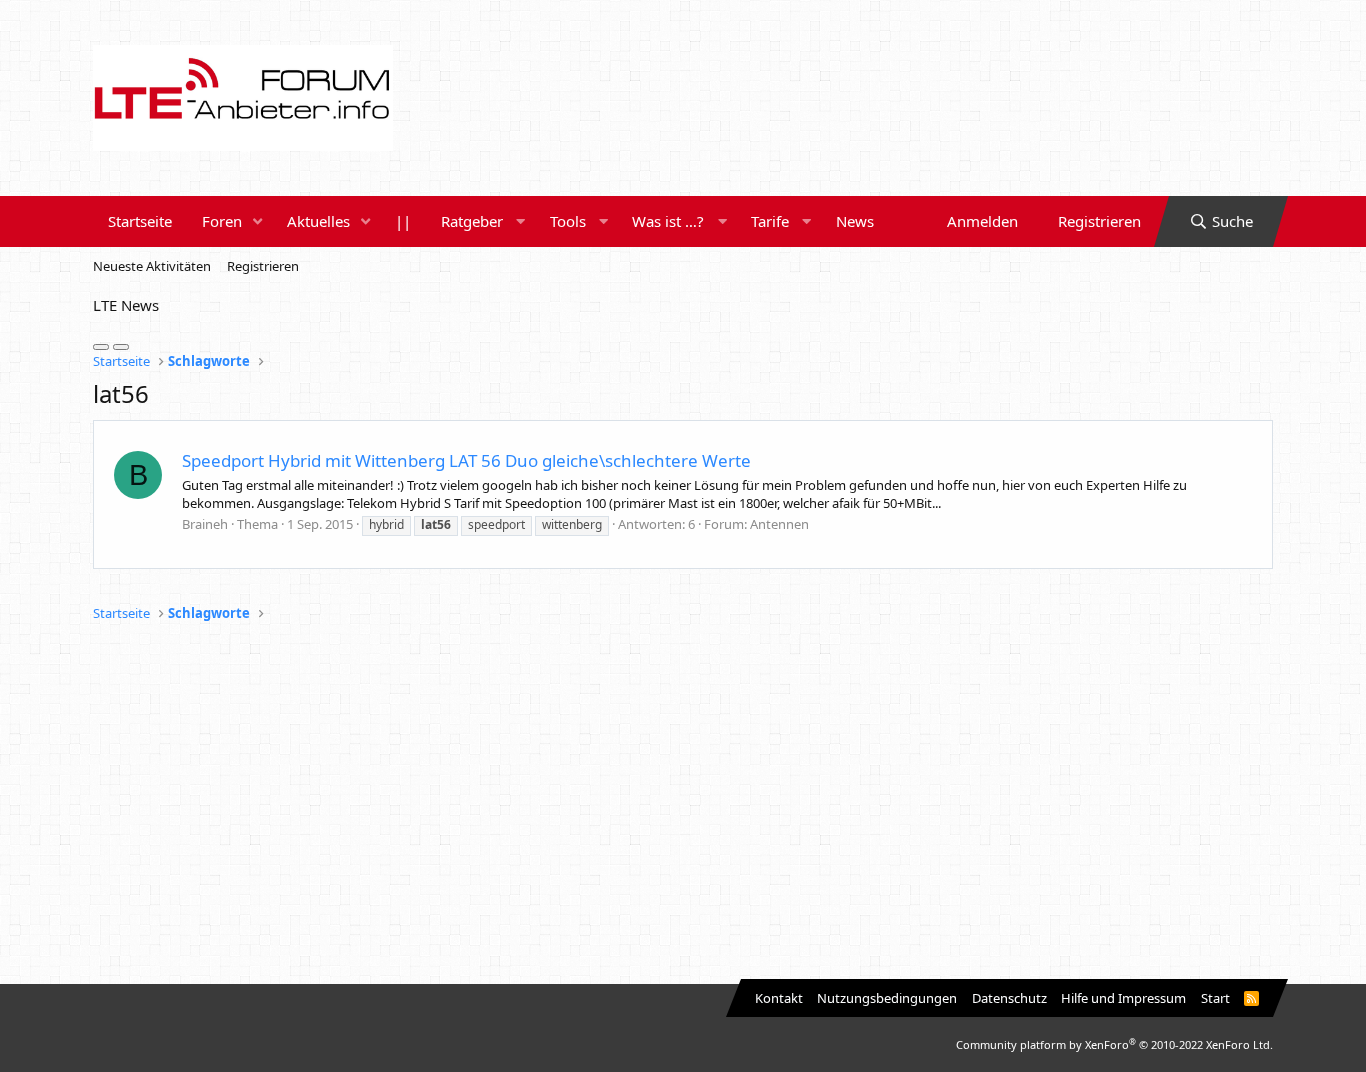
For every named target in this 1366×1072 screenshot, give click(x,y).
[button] (258, 221)
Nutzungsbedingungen (887, 998)
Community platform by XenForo (1114, 1044)
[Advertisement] (683, 804)
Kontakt (779, 998)
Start (1215, 998)
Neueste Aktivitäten (152, 266)
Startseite (140, 221)
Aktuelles (318, 221)
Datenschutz (1009, 998)
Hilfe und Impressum (1123, 998)
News (855, 221)
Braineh (205, 524)
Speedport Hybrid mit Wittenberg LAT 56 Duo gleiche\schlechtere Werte (466, 460)
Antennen (779, 524)
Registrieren (263, 266)
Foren (222, 221)
